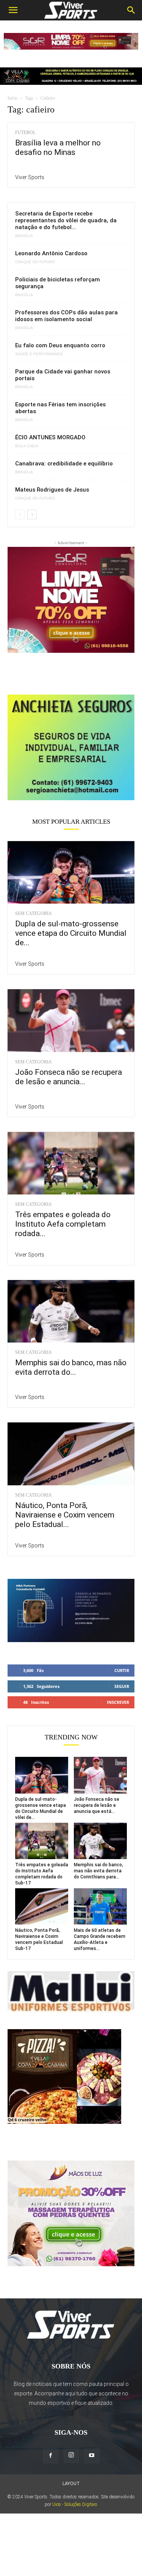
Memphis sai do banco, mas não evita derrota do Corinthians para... (98, 1871)
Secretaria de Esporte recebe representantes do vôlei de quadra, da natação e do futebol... (66, 220)
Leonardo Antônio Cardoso (51, 253)
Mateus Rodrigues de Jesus (52, 490)
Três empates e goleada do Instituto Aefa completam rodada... (63, 1224)
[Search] (131, 10)
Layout (71, 2484)
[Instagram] (71, 2455)
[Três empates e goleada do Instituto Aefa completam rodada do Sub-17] (71, 1163)
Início (13, 98)
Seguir (122, 1686)
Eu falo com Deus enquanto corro (60, 345)
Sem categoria (34, 913)
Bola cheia (27, 446)
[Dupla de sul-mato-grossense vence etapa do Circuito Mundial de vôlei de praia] (71, 872)
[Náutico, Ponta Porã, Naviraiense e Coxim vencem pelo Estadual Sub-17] (71, 1454)
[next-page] (32, 514)
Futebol (25, 133)
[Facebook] (51, 2456)
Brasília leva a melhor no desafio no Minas (58, 148)
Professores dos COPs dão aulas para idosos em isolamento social (66, 316)
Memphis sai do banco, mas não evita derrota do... (71, 1367)
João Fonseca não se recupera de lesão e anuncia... (69, 1077)
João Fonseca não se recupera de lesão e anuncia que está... (97, 1805)
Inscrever (118, 1702)
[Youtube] (92, 2456)
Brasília (24, 236)
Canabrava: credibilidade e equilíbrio (64, 464)
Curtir (122, 1670)
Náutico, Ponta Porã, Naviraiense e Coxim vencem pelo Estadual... (65, 1515)
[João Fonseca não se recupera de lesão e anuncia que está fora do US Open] (71, 1020)
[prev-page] (20, 514)
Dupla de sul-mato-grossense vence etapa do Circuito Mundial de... (71, 933)
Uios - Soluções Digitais (75, 2504)
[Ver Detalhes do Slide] (71, 747)
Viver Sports (30, 177)
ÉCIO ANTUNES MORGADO (50, 437)
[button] (13, 10)
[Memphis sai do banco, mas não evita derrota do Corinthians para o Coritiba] (71, 1311)
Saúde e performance (39, 354)
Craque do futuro (35, 262)
